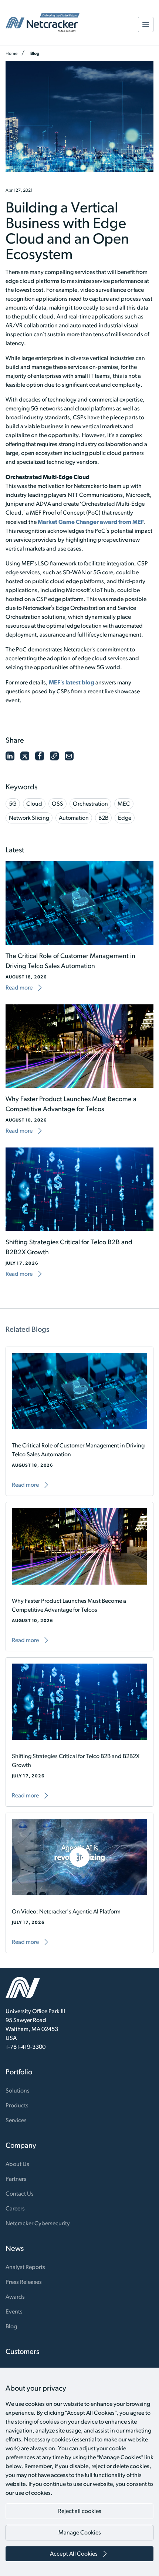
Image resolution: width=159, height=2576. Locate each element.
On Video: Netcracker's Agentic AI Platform (66, 1911)
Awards (15, 2297)
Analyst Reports (25, 2267)
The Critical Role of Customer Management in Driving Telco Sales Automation (78, 1450)
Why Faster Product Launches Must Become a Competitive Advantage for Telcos (69, 1605)
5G (13, 804)
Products (17, 2105)
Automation (74, 818)
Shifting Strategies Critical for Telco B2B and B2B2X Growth (76, 1761)
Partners (16, 2179)
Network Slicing (29, 818)
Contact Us (20, 2194)
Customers (22, 2351)
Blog (35, 53)
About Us (17, 2164)
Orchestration (90, 804)
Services (16, 2120)
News (15, 2248)
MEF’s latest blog (72, 682)
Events (14, 2311)
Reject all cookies (80, 2511)
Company (21, 2145)
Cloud (34, 804)
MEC (124, 804)
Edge (125, 818)
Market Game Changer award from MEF (91, 522)
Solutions (18, 2090)
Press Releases (24, 2282)
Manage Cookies (80, 2532)
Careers (15, 2208)
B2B (103, 818)
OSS (57, 804)
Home (11, 53)
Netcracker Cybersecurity (38, 2223)
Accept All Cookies (74, 2554)
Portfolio (19, 2072)
